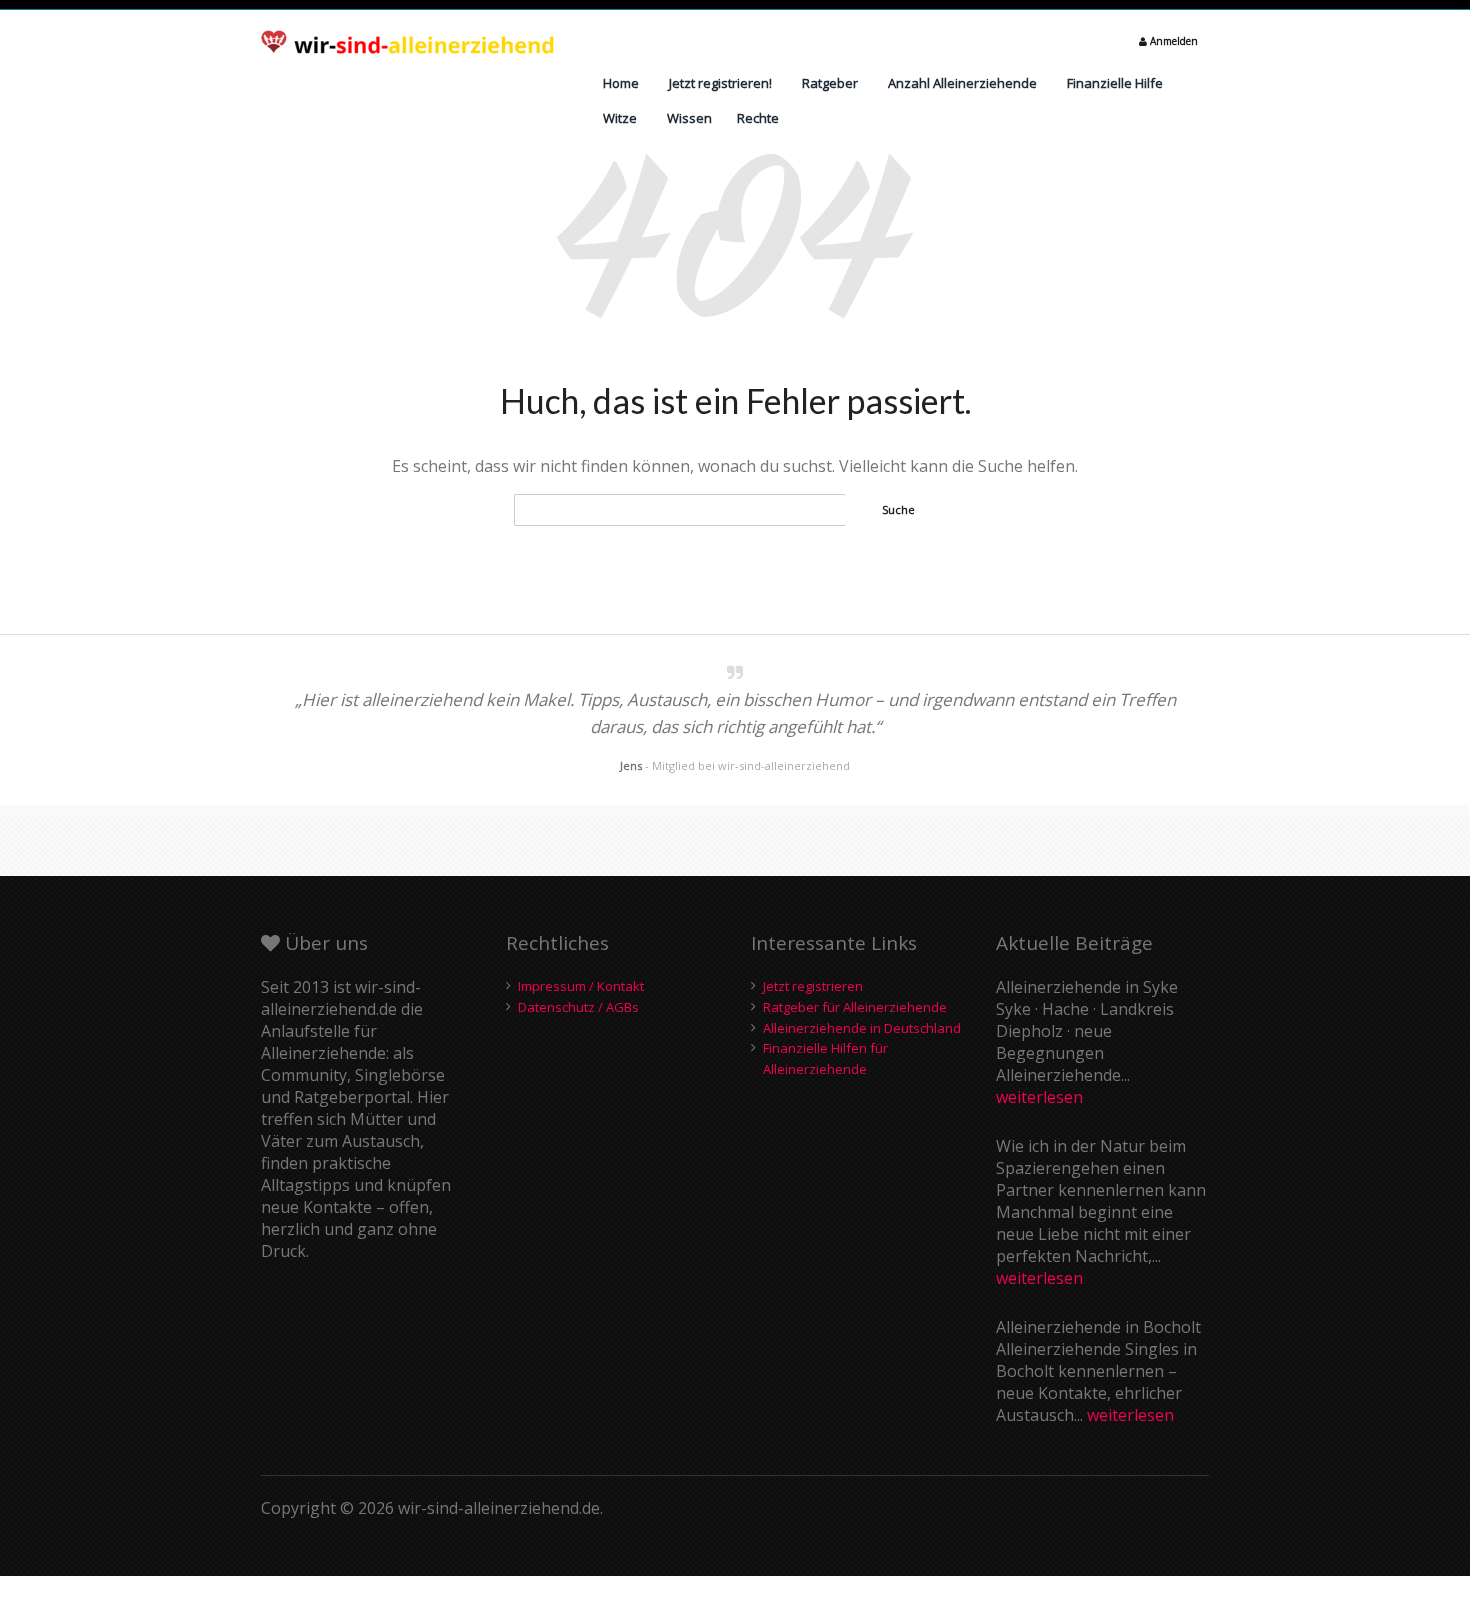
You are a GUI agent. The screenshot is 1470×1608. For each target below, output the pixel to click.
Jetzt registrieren (813, 986)
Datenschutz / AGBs (578, 1007)
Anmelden (1172, 41)
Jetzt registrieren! (720, 83)
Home (621, 83)
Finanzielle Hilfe (1115, 83)
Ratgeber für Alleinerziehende (855, 1007)
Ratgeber (830, 83)
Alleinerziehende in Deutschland (862, 1028)
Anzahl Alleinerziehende (962, 83)
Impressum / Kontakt (581, 986)
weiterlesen (1039, 1097)
